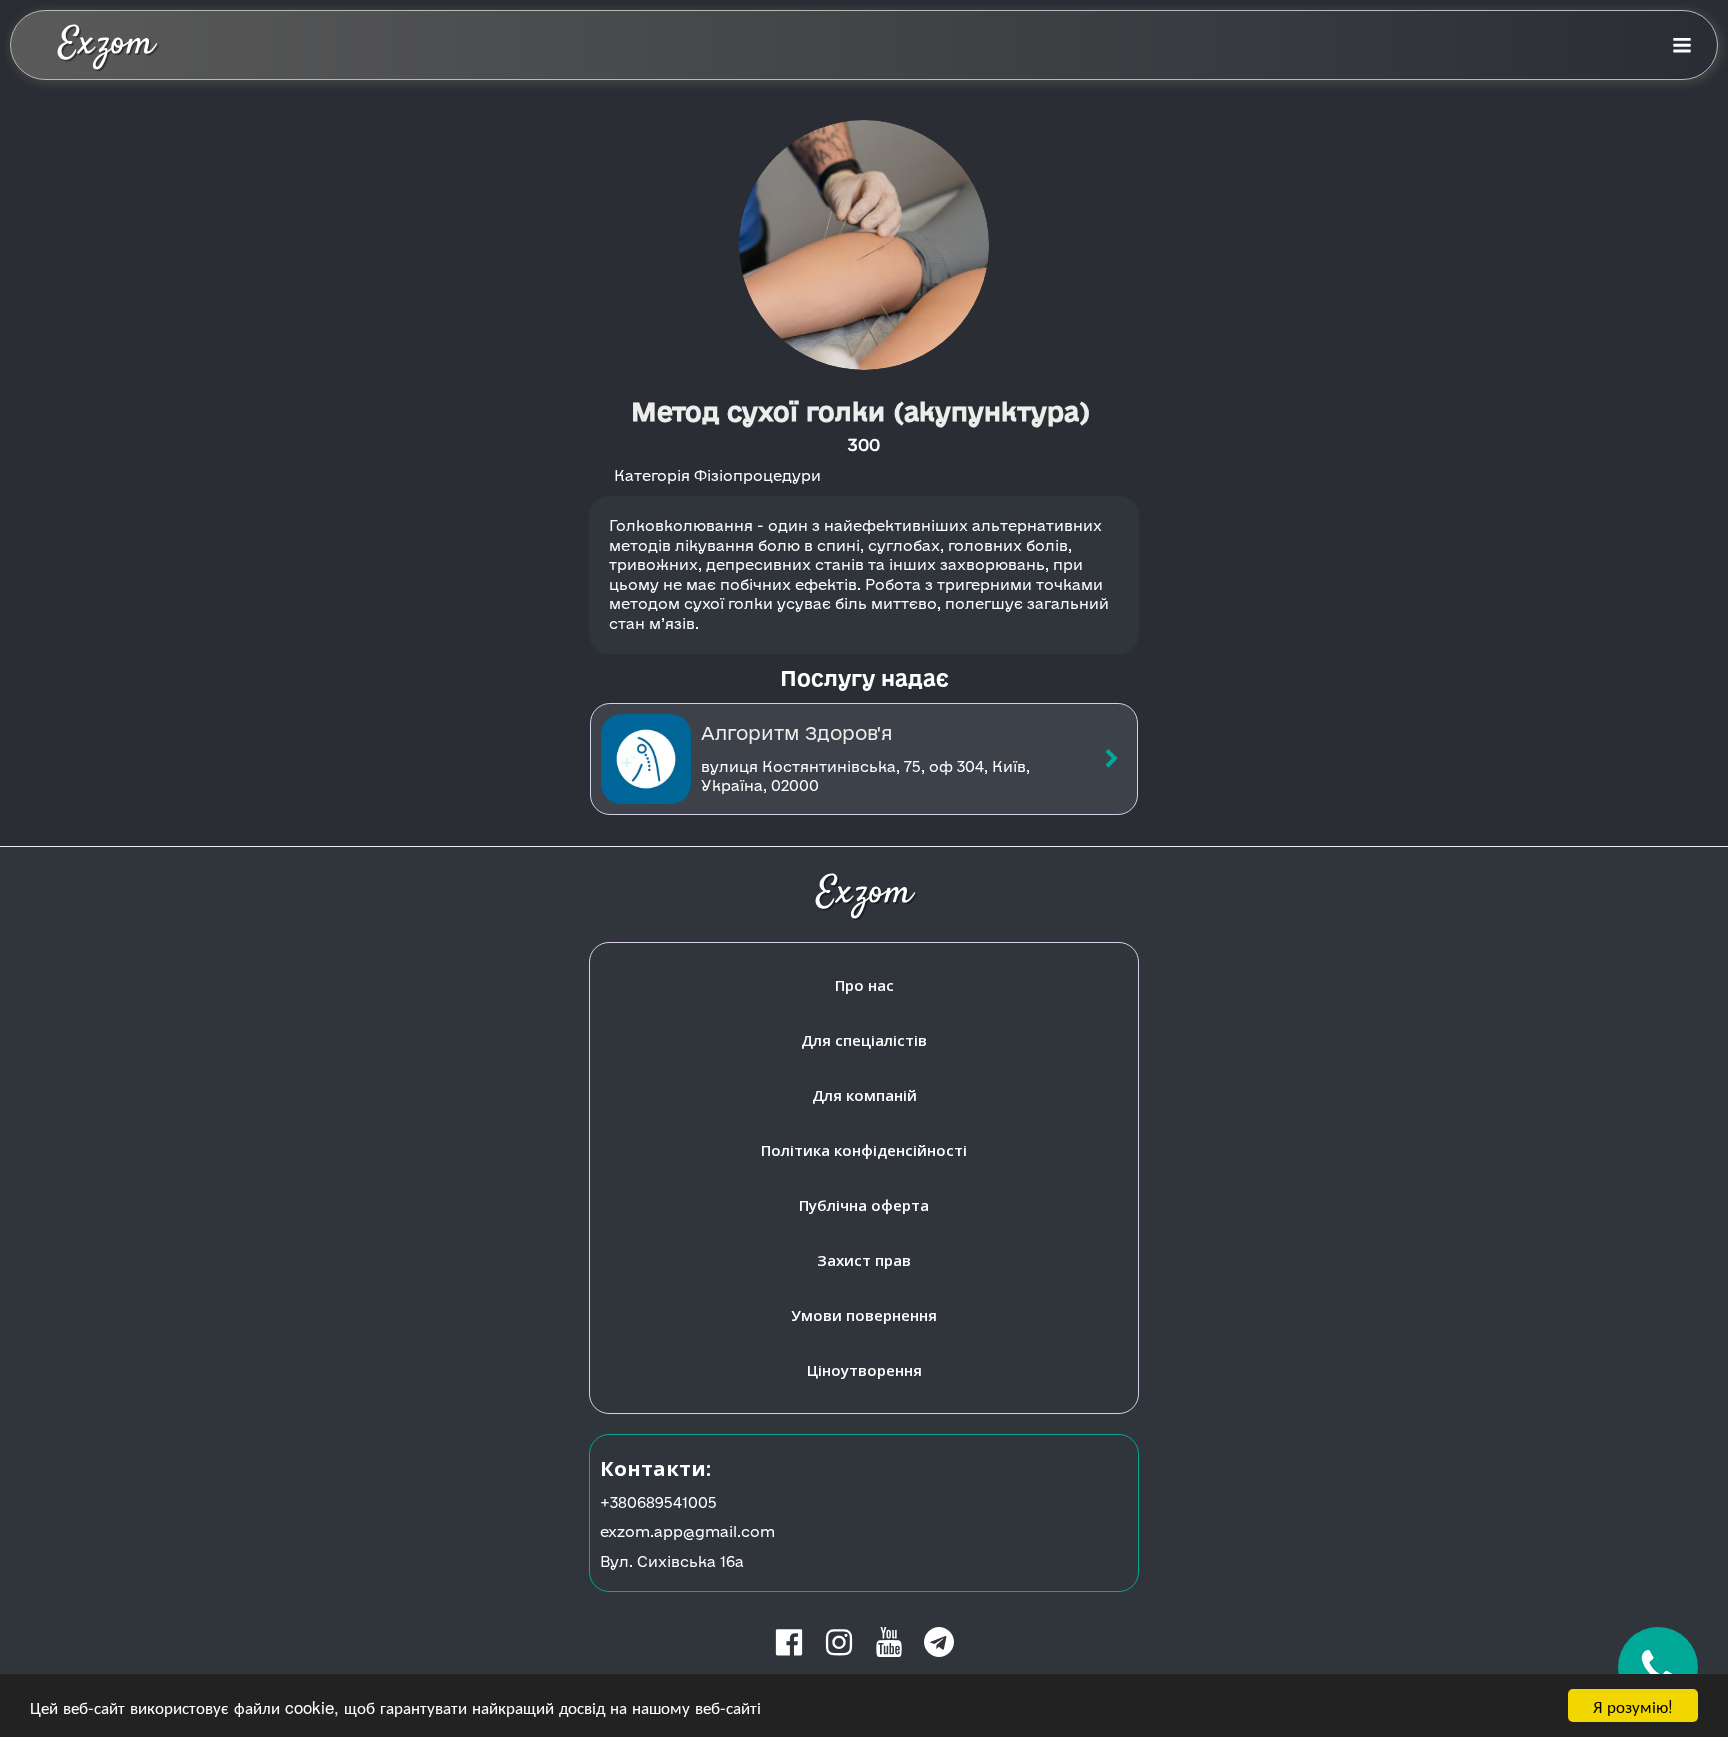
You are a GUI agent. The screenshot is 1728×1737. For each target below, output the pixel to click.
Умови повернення (864, 1315)
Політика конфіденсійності (864, 1150)
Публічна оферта (864, 1205)
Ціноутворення (864, 1370)
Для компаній (864, 1095)
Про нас (864, 985)
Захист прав (864, 1260)
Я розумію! (1633, 1705)
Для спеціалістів (864, 1040)
